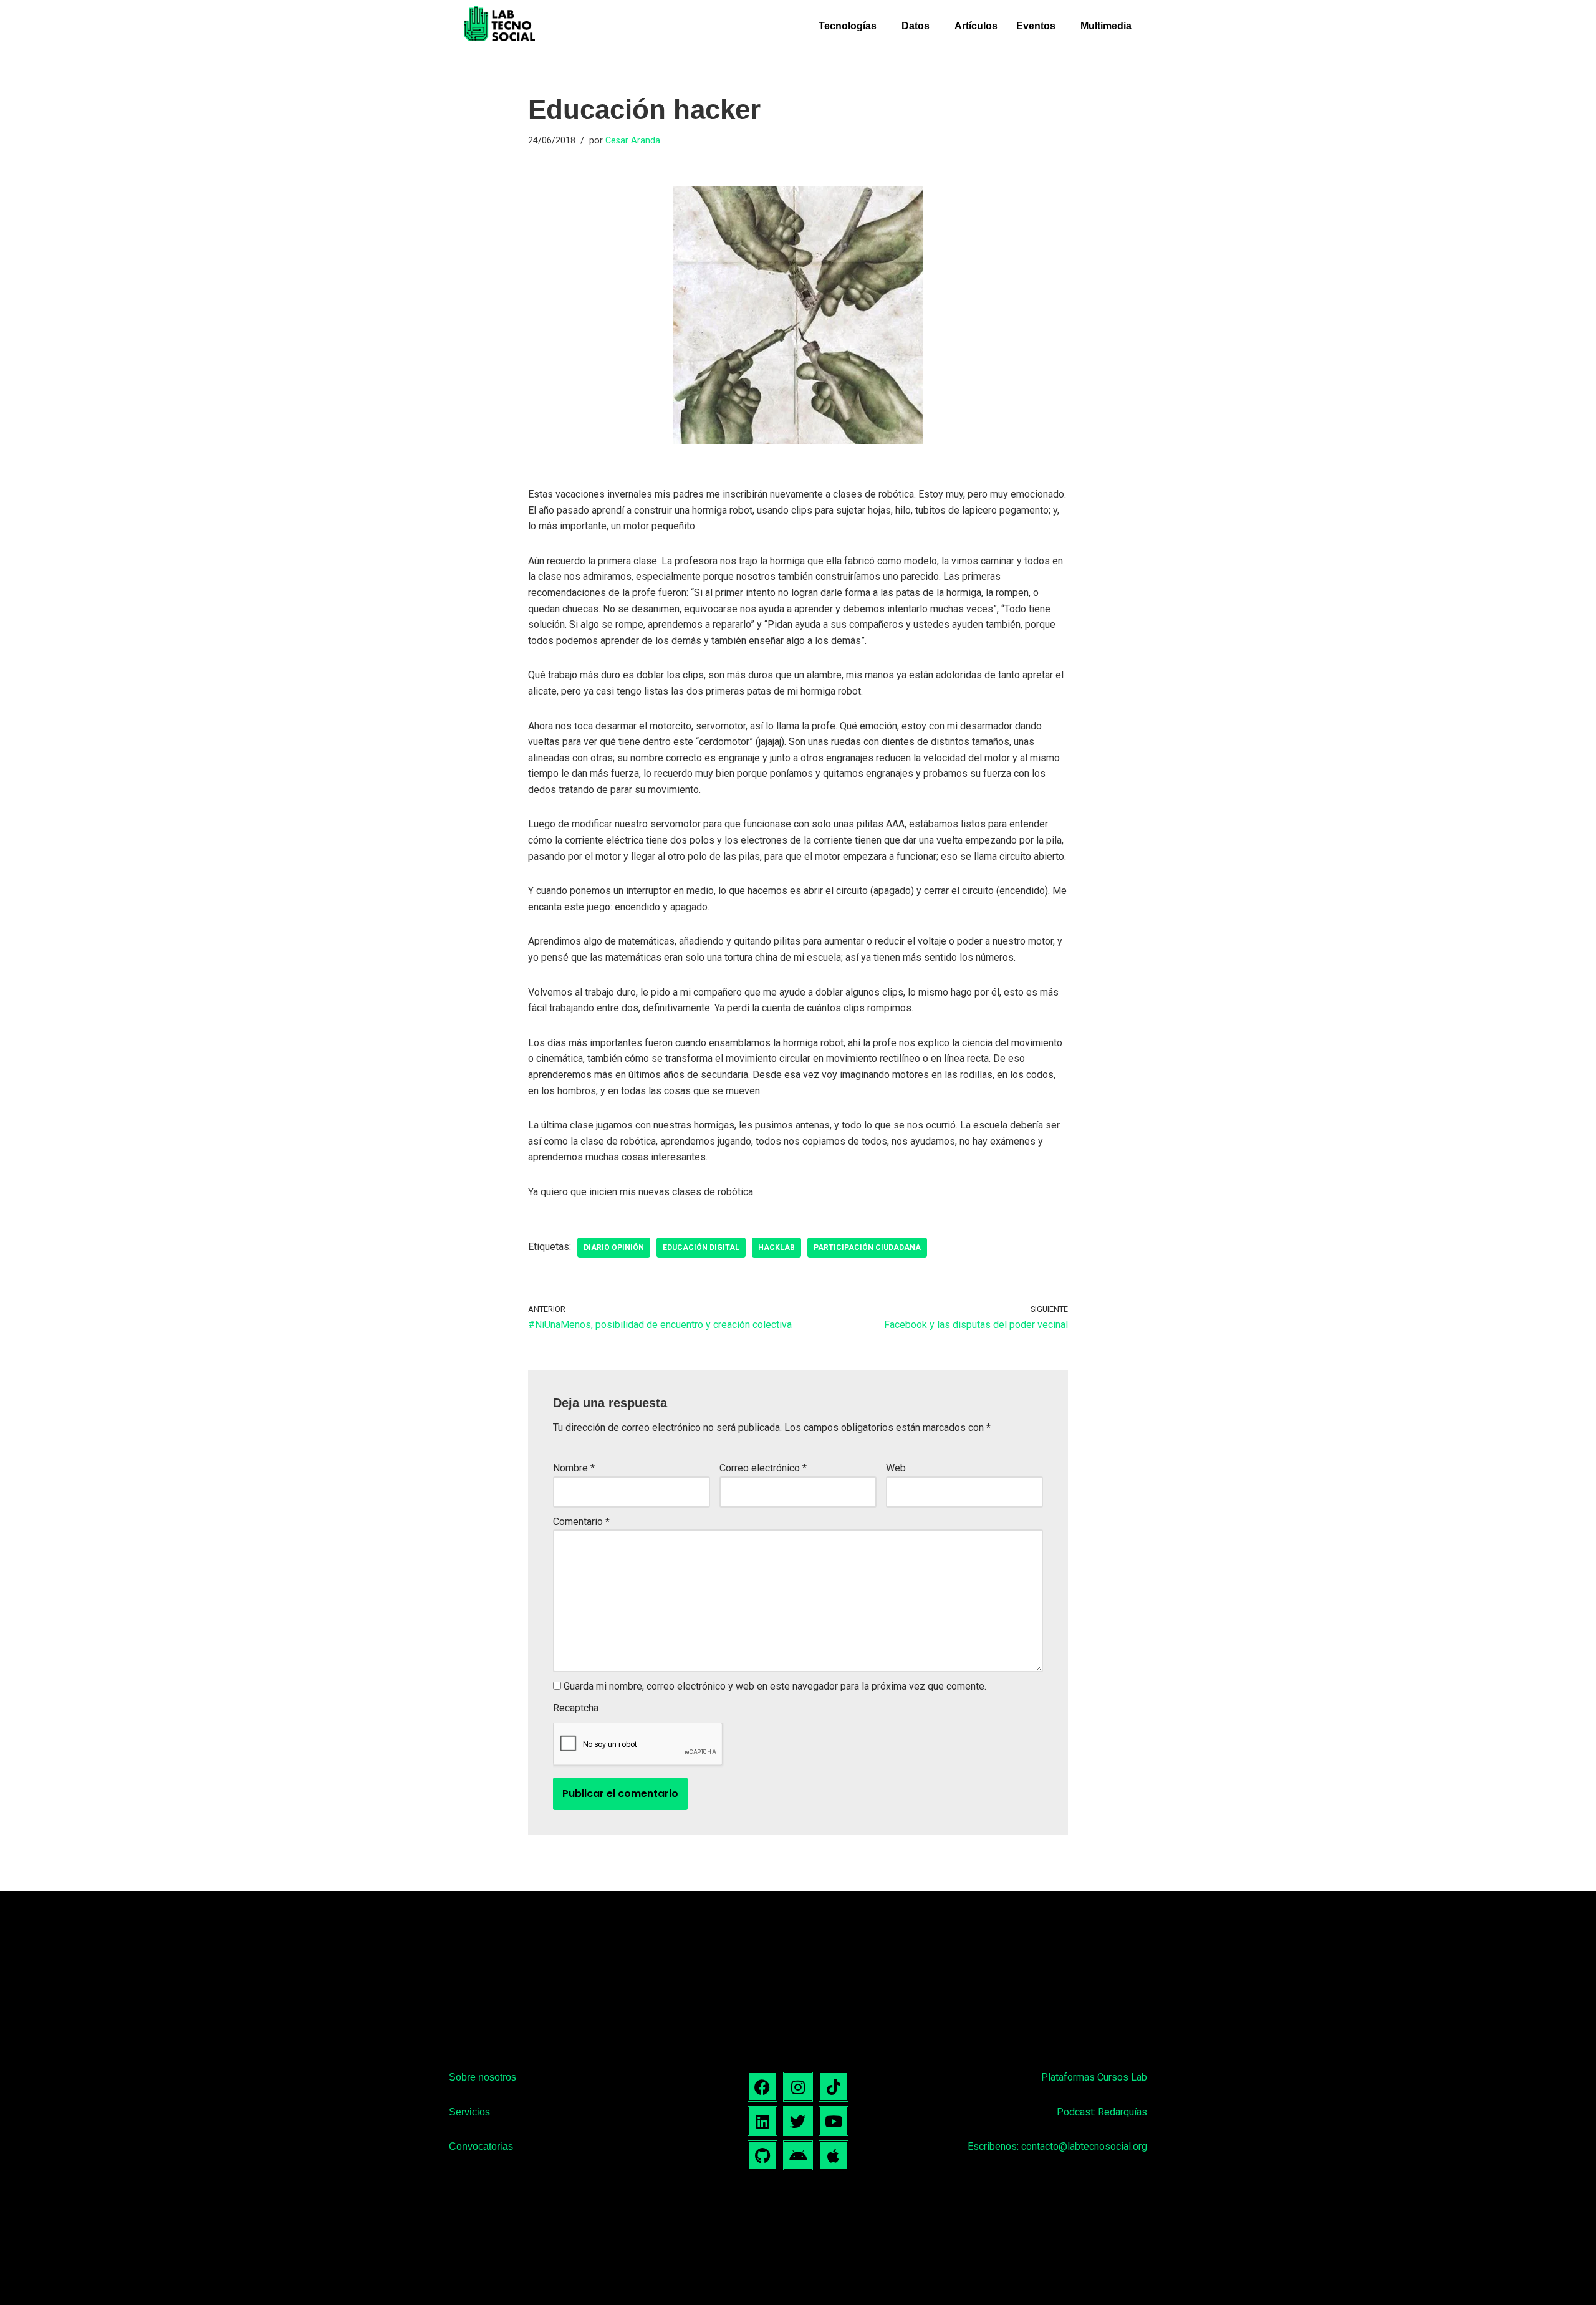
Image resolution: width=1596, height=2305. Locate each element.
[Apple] (834, 2155)
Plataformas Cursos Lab (1094, 2077)
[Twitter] (798, 2121)
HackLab (776, 1248)
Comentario (581, 1522)
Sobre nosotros (483, 2077)
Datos (916, 26)
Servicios (469, 2112)
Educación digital (701, 1248)
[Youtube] (834, 2121)
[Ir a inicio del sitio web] (499, 26)
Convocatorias (481, 2146)
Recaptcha (576, 1708)
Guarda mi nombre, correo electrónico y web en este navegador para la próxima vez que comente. (775, 1686)
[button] (851, 26)
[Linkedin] (762, 2121)
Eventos (1036, 26)
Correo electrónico (763, 1468)
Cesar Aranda (633, 141)
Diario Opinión (614, 1248)
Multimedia (1106, 26)
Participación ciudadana (867, 1248)
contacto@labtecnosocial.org (1084, 2146)
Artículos (976, 26)
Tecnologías (848, 26)
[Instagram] (798, 2087)
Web (896, 1468)
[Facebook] (762, 2087)
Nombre (574, 1468)
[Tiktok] (834, 2087)
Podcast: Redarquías (1102, 2112)
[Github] (762, 2155)
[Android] (798, 2155)
